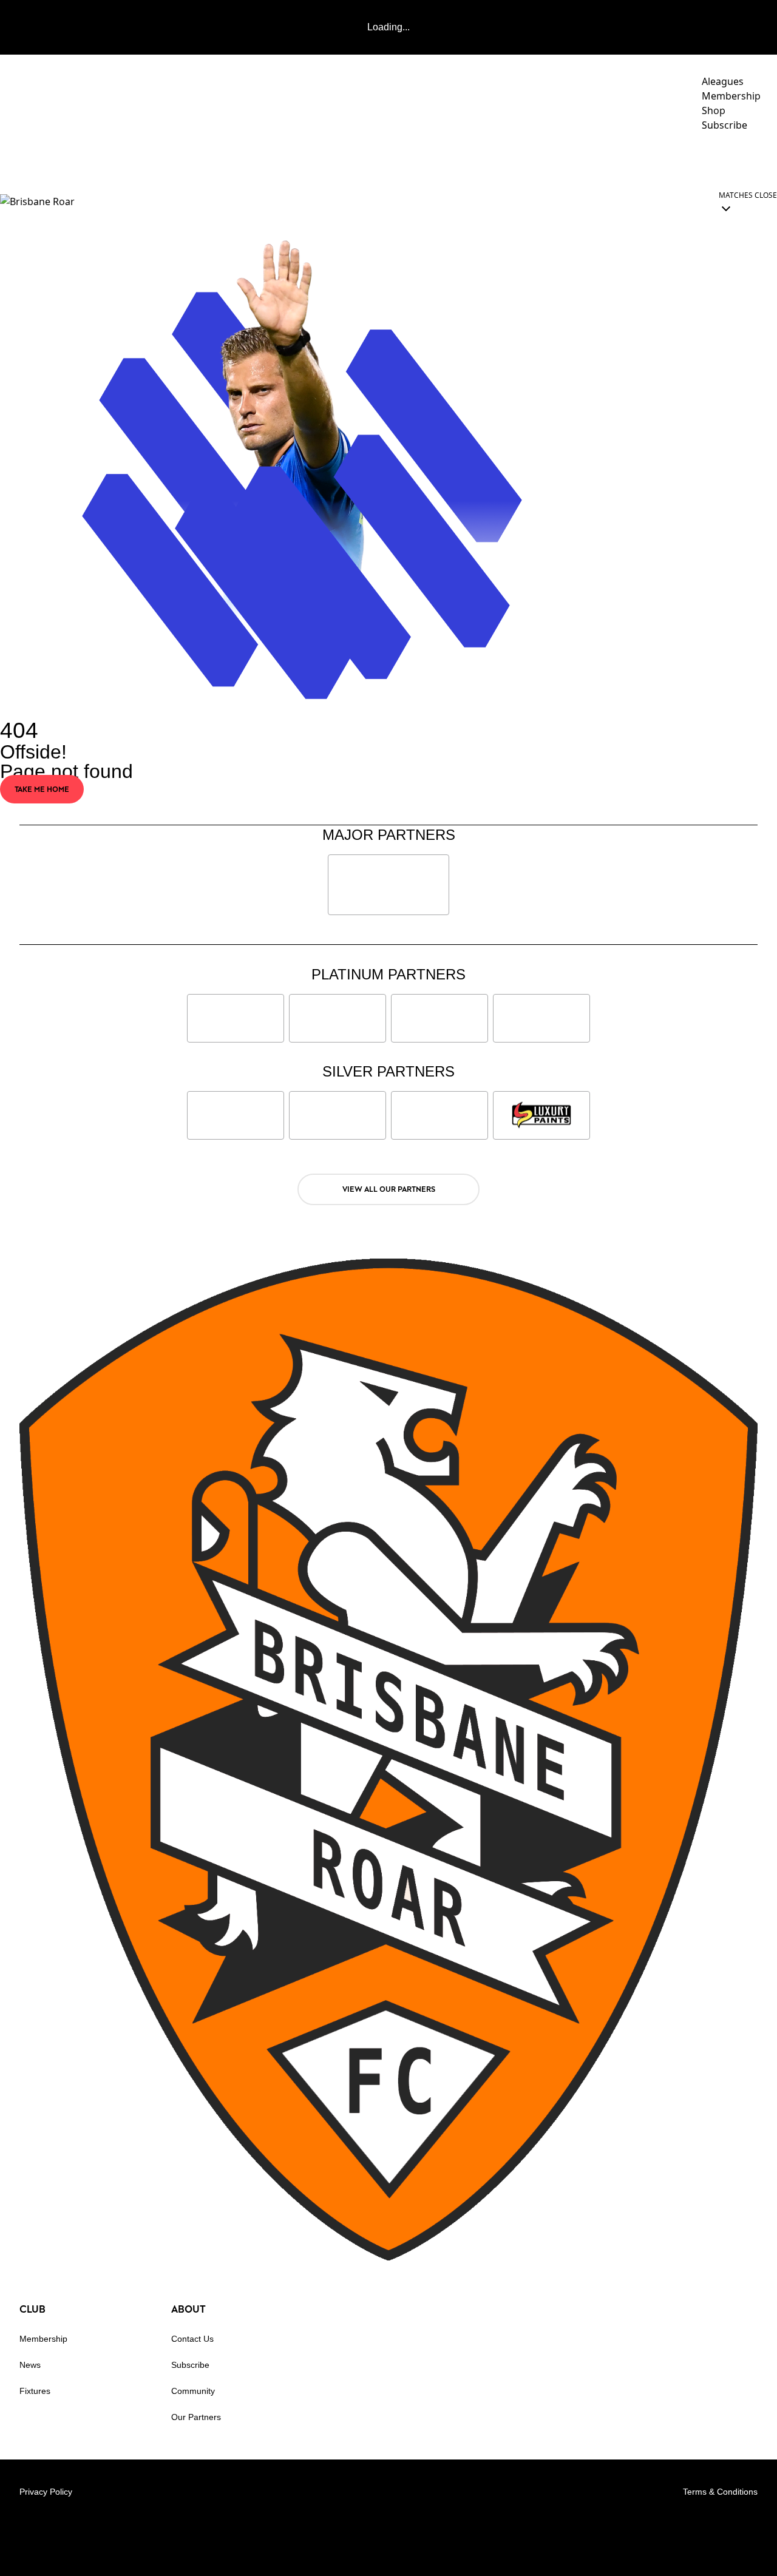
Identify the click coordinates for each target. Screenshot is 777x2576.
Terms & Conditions (720, 2492)
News (30, 2365)
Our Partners (196, 2417)
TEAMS (431, 159)
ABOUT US (734, 159)
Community (502, 159)
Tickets (664, 159)
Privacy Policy (46, 2492)
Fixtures (35, 2391)
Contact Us (192, 2339)
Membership (43, 2339)
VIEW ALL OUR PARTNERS (389, 1189)
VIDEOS (383, 159)
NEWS (336, 159)
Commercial (588, 159)
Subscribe (190, 2365)
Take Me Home (42, 789)
